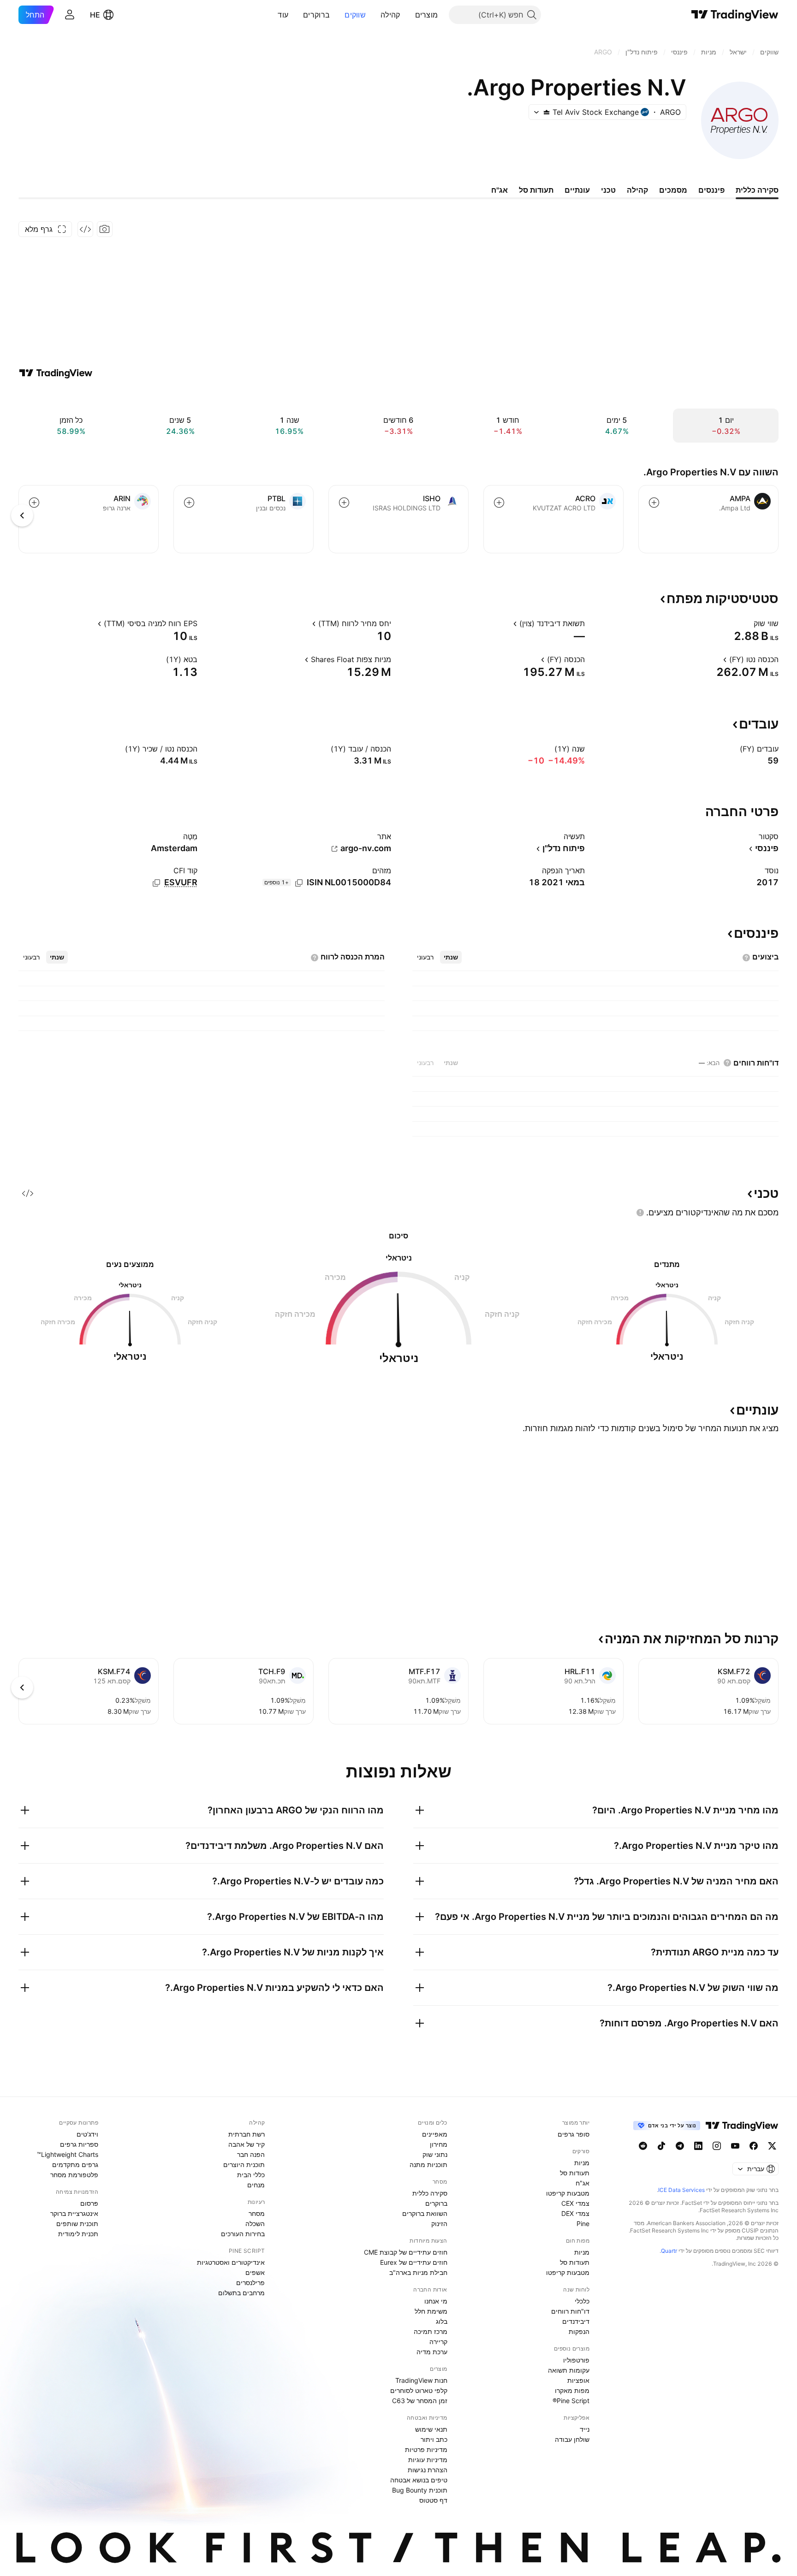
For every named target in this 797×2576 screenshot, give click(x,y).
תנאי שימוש (431, 2429)
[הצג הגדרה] (748, 623)
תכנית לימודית (78, 2234)
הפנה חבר (251, 2154)
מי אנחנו (436, 2301)
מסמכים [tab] (673, 190)
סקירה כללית (430, 2193)
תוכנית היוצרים (244, 2164)
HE (95, 15)
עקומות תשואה (569, 2370)
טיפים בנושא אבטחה (419, 2480)
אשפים (255, 2272)
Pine (583, 2224)
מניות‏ (582, 2163)
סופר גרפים (574, 2134)
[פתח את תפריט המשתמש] (70, 15)
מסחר (257, 2213)
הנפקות (579, 2331)
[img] (547, 112)
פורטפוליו (576, 2360)
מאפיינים (435, 2134)
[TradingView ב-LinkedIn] (698, 2146)
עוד (283, 15)
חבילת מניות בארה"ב (418, 2272)
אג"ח (583, 2183)
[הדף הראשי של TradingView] (735, 15)
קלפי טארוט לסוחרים (419, 2390)
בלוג (442, 2321)
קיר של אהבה (247, 2144)
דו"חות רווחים (570, 2311)
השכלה (255, 2224)
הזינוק (439, 2224)
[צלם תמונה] (105, 229)
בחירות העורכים (243, 2234)
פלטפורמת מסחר (74, 2175)
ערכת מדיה (432, 2352)
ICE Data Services (681, 2190)
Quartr (669, 2251)
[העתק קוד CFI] (156, 883)
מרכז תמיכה (431, 2331)
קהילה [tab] (637, 190)
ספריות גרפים (79, 2144)
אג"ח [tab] (500, 190)
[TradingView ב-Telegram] (680, 2146)
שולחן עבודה (572, 2439)
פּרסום (89, 2203)
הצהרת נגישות (428, 2470)
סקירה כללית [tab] (757, 190)
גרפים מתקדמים (75, 2164)
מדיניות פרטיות (426, 2449)
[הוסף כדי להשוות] (654, 503)
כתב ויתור (434, 2439)
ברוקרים (316, 15)
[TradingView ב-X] (772, 2146)
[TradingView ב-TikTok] (661, 2146)
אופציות (578, 2380)
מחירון (439, 2144)
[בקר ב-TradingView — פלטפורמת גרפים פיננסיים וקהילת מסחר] (56, 373)
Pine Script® (571, 2401)
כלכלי (582, 2301)
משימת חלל (431, 2311)
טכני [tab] (608, 190)
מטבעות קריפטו (568, 2193)
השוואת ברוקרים (425, 2213)
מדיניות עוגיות (428, 2460)
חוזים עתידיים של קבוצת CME (406, 2252)
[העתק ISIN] (299, 883)
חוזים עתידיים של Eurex (414, 2262)
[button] (408, 15)
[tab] (451, 957)
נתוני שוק (435, 2154)
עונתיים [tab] (577, 190)
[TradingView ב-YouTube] (735, 2146)
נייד (585, 2429)
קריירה (438, 2342)
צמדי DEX (575, 2213)
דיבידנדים (576, 2321)
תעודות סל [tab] (536, 190)
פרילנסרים (250, 2283)
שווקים (355, 15)
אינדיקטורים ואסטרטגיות (231, 2262)
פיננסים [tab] (711, 190)
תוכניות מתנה (428, 2164)
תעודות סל (575, 2173)
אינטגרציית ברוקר (74, 2213)
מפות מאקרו (572, 2390)
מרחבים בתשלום (241, 2293)
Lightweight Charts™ (68, 2154)
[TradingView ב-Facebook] (754, 2146)
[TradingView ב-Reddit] (643, 2146)
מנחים (256, 2185)
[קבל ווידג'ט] (85, 229)
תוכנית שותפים (77, 2224)
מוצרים (427, 15)
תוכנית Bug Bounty (420, 2490)
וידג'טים (87, 2134)
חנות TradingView (421, 2380)
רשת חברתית (247, 2134)
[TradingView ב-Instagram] (717, 2146)
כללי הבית (251, 2175)
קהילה (390, 15)
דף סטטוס (433, 2500)
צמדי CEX (575, 2203)
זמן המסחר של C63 (420, 2401)
